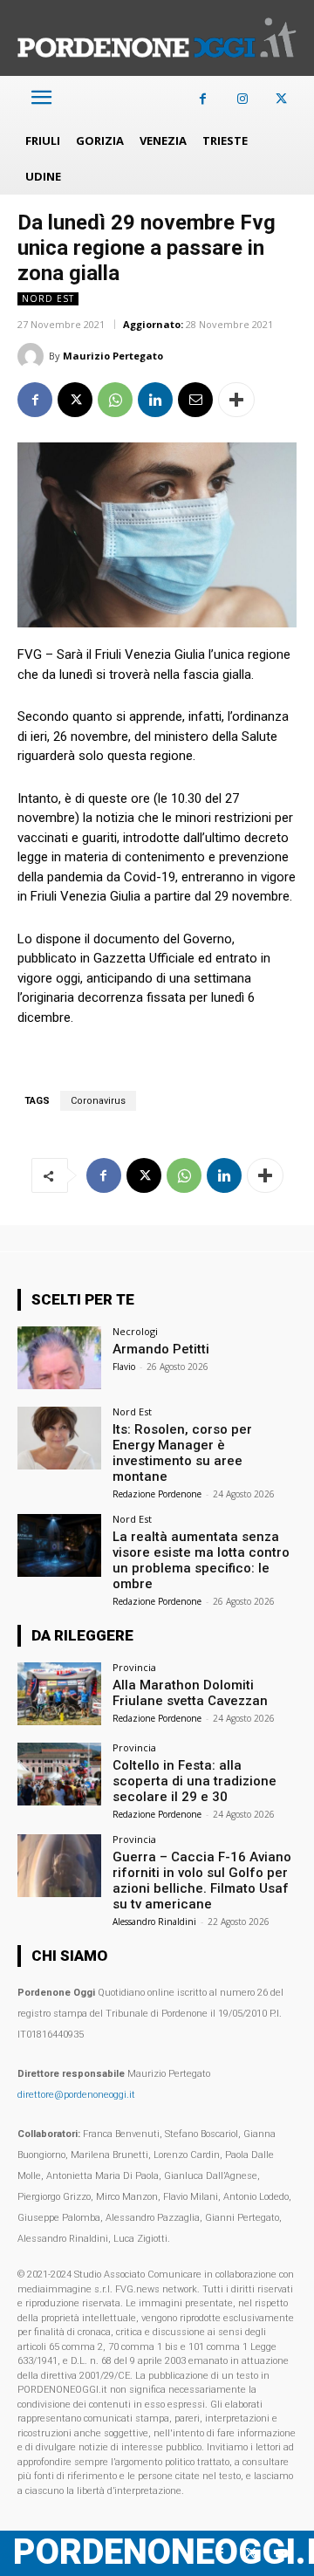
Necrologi (135, 1331)
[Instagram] (242, 99)
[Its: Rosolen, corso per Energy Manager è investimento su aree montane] (59, 1438)
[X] (281, 99)
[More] (236, 400)
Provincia (134, 1667)
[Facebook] (203, 99)
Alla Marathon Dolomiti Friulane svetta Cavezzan (190, 1693)
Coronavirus (98, 1101)
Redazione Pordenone (157, 1494)
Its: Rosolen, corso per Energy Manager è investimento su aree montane (182, 1453)
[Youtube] (281, 2554)
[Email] (195, 400)
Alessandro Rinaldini (154, 1922)
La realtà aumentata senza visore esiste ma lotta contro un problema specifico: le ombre (201, 1560)
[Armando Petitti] (59, 1358)
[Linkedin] (155, 400)
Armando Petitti (161, 1349)
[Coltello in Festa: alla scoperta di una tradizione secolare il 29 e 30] (59, 1774)
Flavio (124, 1367)
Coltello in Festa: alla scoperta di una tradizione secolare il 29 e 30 (195, 1781)
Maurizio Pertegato (113, 356)
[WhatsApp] (115, 400)
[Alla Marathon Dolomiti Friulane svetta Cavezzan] (59, 1694)
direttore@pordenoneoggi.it (76, 2095)
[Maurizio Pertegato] (33, 356)
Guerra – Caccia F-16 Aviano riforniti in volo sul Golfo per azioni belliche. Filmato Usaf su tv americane (202, 1881)
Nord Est (48, 298)
